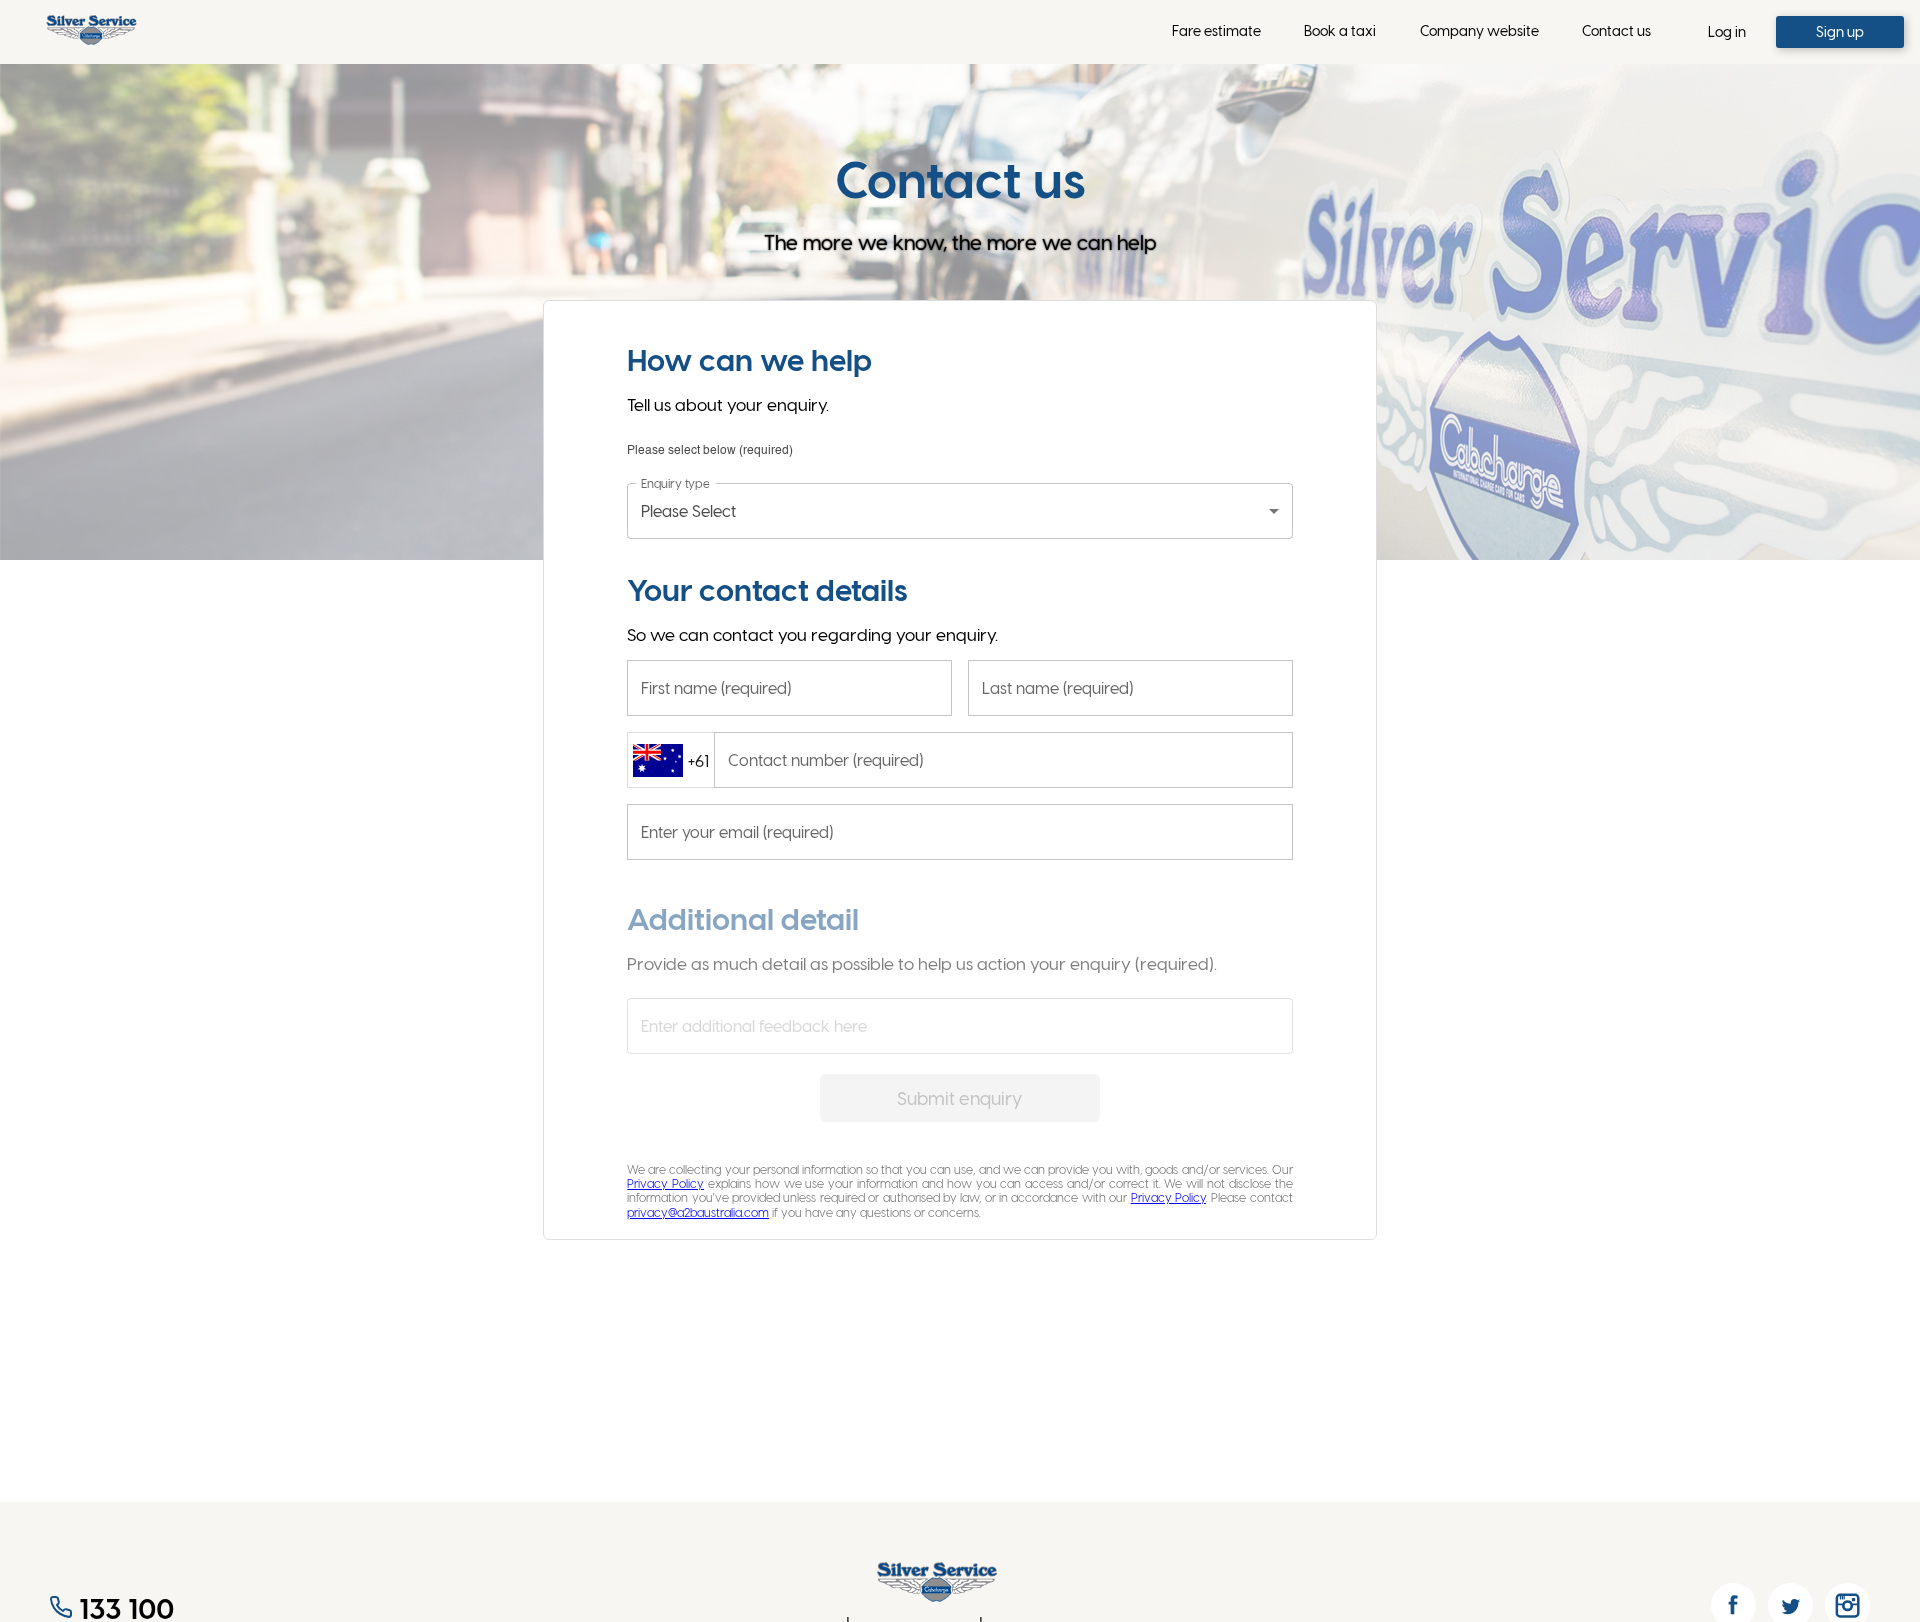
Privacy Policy (665, 1183)
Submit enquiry (959, 1097)
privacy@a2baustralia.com (698, 1212)
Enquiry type (675, 482)
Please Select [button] (688, 510)
